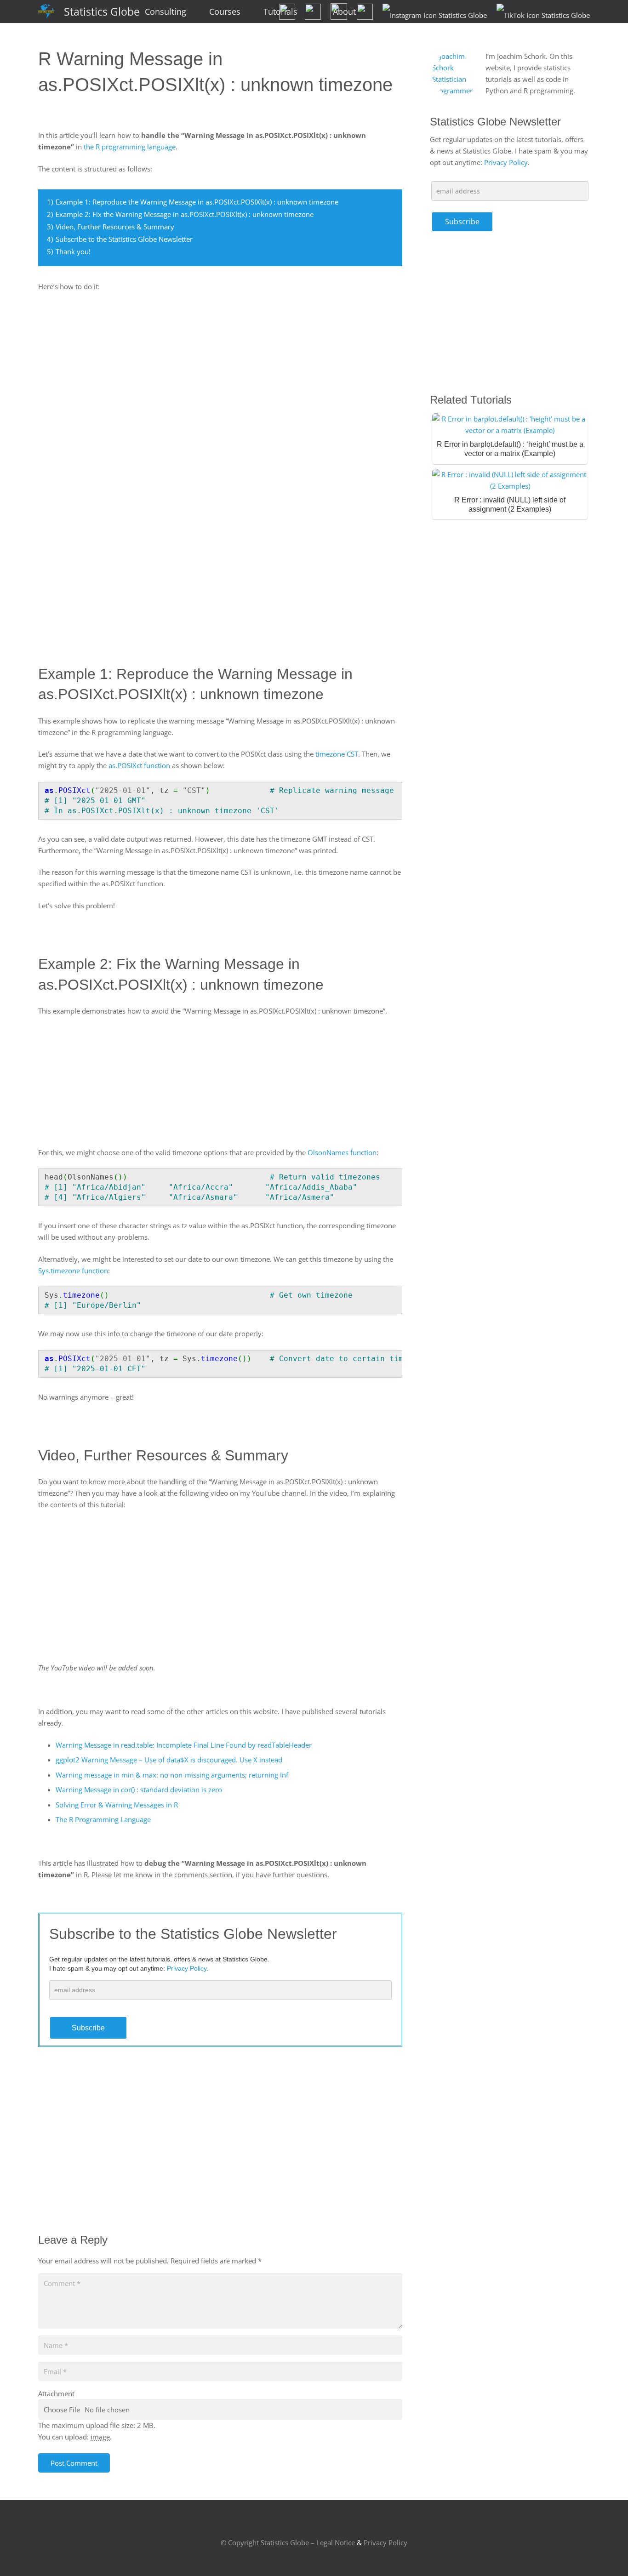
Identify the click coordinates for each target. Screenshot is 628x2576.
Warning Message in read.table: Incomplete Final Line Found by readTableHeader (184, 1745)
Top (606, 2554)
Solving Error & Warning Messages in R (117, 1805)
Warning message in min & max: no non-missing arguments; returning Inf (172, 1775)
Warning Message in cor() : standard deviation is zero (139, 1790)
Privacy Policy (506, 162)
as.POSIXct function (139, 765)
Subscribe (88, 2028)
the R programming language (130, 147)
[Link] (46, 12)
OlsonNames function (342, 1152)
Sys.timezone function (73, 1271)
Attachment (56, 2394)
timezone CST (337, 754)
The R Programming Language (103, 1819)
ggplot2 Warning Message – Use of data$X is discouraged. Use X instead (169, 1760)
